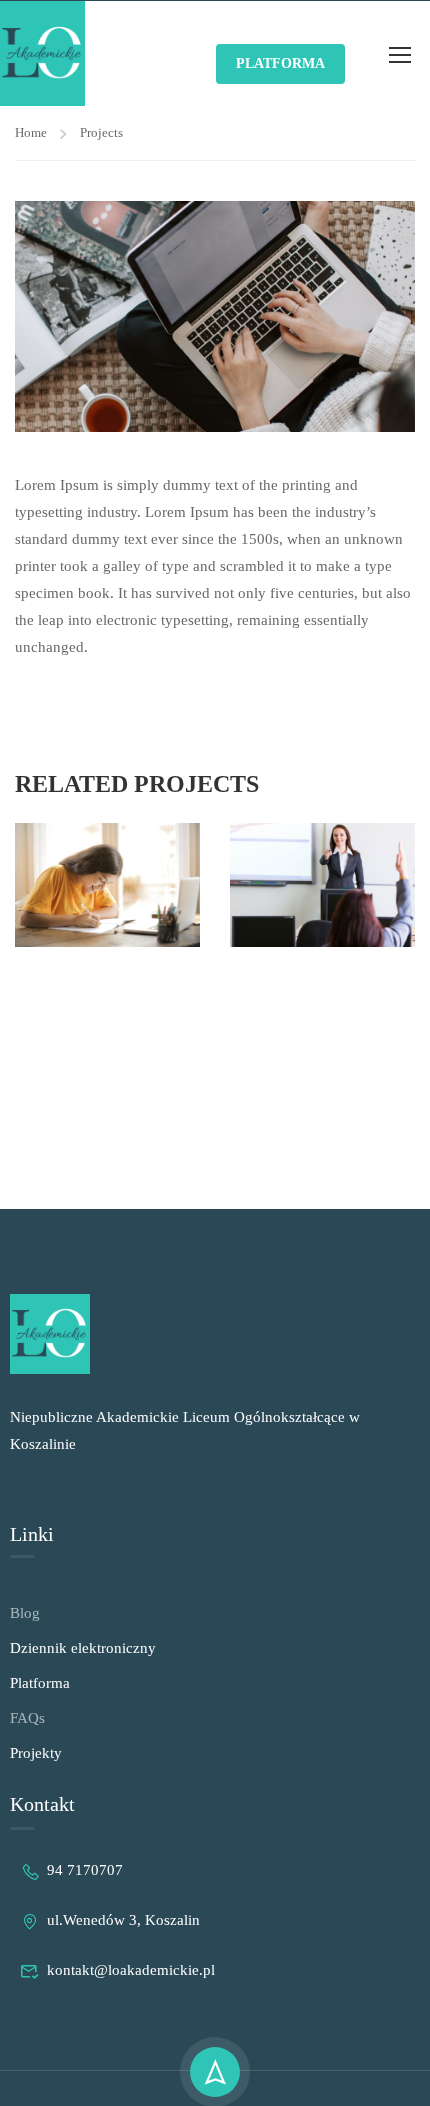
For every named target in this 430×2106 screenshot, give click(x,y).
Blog (25, 1613)
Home (31, 132)
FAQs (27, 1718)
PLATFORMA (280, 63)
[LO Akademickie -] (42, 53)
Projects (101, 132)
